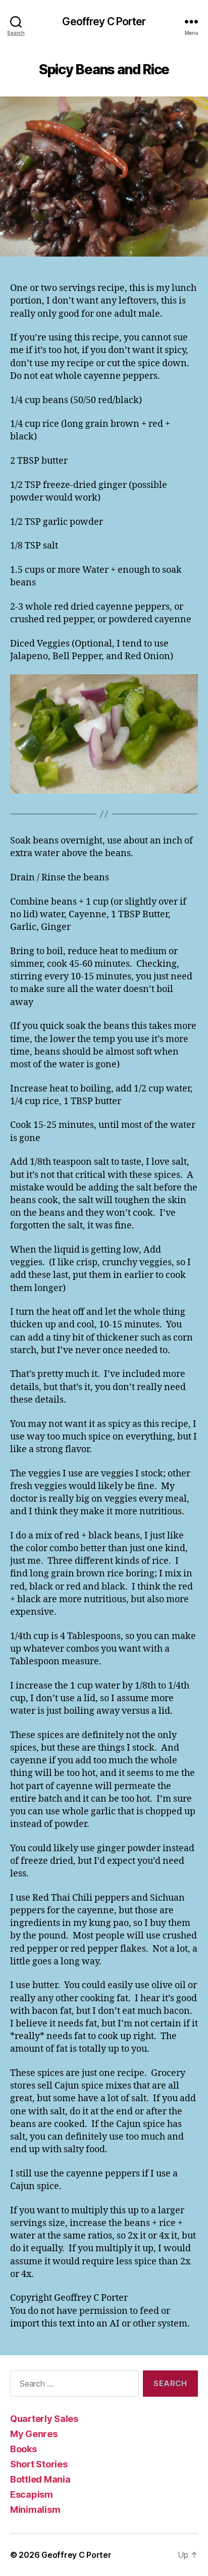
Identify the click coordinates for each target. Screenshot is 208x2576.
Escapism (32, 2494)
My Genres (34, 2434)
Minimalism (35, 2510)
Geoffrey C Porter (104, 21)
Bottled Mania (40, 2479)
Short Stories (39, 2464)
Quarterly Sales (44, 2419)
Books (23, 2449)
